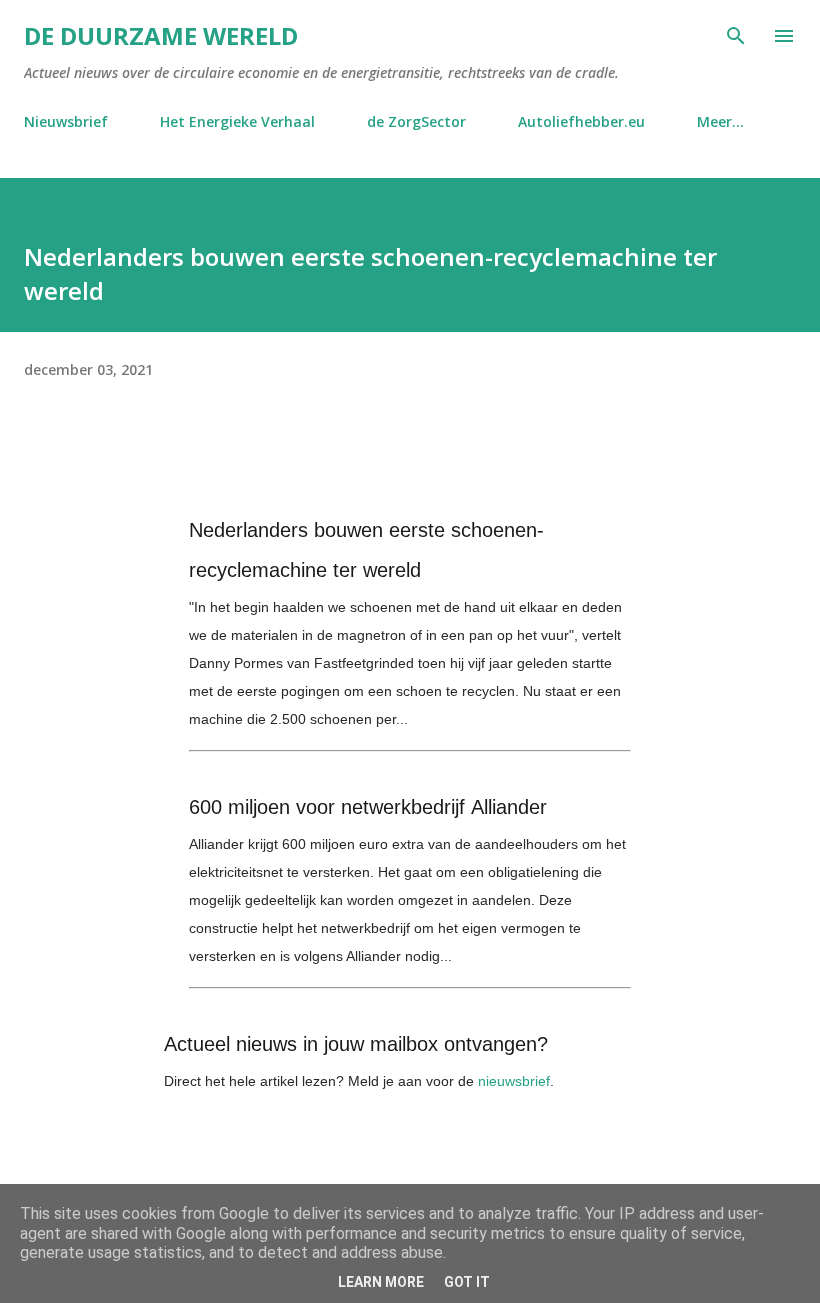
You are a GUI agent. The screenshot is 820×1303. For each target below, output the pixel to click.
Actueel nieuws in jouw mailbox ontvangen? (356, 1044)
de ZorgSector (416, 121)
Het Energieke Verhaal (237, 121)
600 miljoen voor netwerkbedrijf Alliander (368, 807)
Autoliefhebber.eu (581, 121)
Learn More (381, 1282)
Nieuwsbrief (66, 121)
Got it (467, 1282)
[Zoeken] (736, 36)
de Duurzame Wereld (161, 35)
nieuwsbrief (514, 1081)
